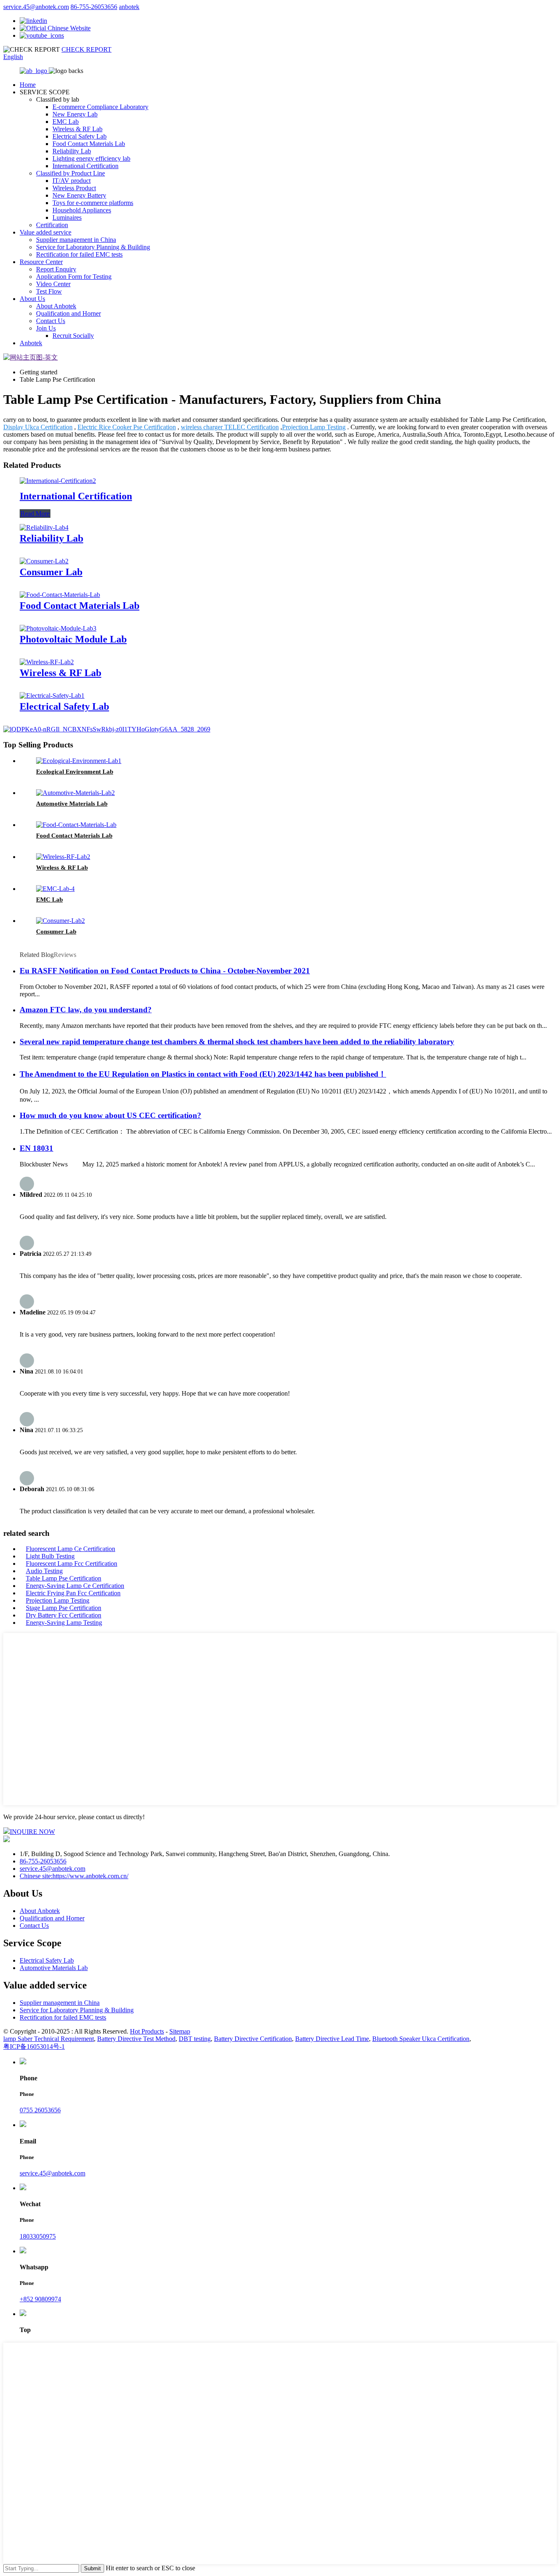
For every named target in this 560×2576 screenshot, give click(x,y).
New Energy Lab (75, 114)
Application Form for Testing (74, 277)
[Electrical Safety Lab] (52, 696)
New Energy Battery (79, 195)
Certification (52, 225)
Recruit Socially (73, 336)
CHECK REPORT (87, 49)
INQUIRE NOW (32, 1832)
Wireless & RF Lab (77, 129)
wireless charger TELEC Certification (230, 427)
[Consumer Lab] (44, 561)
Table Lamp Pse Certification (64, 1578)
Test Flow (49, 291)
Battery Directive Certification (253, 2039)
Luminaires (67, 218)
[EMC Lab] (55, 889)
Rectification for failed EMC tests (79, 254)
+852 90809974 (40, 2299)
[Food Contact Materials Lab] (60, 595)
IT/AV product (72, 181)
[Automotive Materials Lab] (75, 793)
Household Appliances (82, 210)
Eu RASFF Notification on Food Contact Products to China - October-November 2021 (165, 971)
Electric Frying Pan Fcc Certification (73, 1593)
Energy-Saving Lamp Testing (64, 1623)
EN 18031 (36, 1148)
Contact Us (51, 321)
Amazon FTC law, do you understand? (86, 1010)
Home (28, 85)
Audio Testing (44, 1571)
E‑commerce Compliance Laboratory (100, 107)
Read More (35, 514)
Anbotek (31, 343)
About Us (32, 299)
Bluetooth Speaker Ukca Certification (421, 2039)
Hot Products (147, 2031)
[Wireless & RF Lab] (47, 662)
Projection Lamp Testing (314, 427)
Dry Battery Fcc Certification (64, 1615)
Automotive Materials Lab (72, 804)
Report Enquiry (56, 269)
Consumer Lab (51, 572)
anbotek (129, 7)
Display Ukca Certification (38, 427)
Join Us (46, 328)
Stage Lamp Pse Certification (64, 1608)
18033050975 (38, 2236)
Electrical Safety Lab (80, 136)
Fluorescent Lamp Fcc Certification (72, 1564)
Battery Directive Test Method (136, 2039)
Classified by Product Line (71, 173)
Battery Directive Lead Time (332, 2039)
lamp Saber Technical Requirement (49, 2039)
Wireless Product (74, 188)
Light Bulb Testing (50, 1556)
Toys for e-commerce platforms (93, 203)
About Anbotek (56, 306)
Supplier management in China (76, 240)
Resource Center (41, 262)
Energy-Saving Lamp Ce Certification (75, 1586)
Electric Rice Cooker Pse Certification (127, 427)
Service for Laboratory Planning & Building (93, 247)
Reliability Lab (72, 151)
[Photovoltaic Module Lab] (58, 628)
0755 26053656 (40, 2110)
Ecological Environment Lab (75, 772)
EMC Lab (66, 122)
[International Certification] (58, 481)
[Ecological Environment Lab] (79, 761)
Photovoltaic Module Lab (73, 639)
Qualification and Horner (68, 313)
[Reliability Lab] (44, 527)
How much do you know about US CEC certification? (110, 1115)
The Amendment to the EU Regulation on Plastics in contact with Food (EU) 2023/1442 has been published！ (203, 1074)
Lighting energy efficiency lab (91, 158)
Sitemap (180, 2031)
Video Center (53, 284)
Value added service (46, 232)
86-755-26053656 (94, 7)
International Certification (85, 166)
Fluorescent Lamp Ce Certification (71, 1549)
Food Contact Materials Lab (89, 144)
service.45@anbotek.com (36, 7)
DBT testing (195, 2039)
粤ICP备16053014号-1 (34, 2046)
